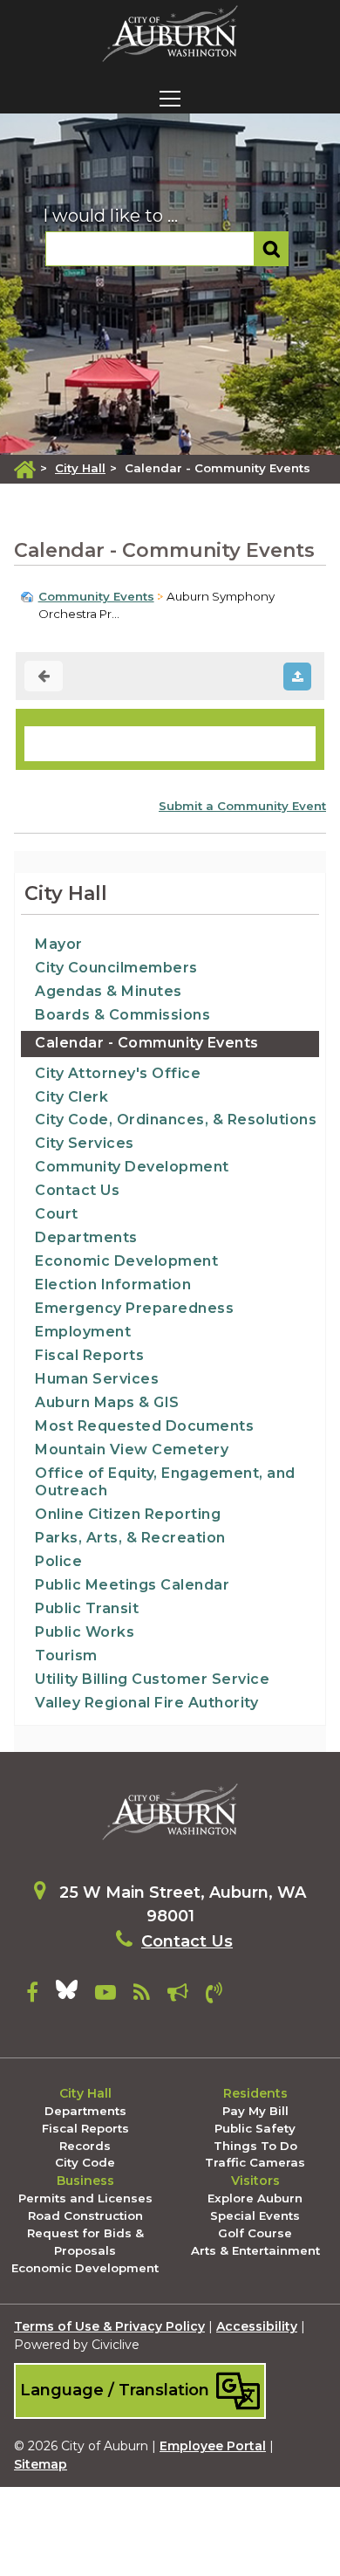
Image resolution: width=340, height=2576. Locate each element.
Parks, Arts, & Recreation (130, 1538)
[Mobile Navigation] (170, 99)
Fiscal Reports (89, 1355)
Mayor (59, 944)
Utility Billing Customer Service (152, 1679)
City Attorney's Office (118, 1073)
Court (57, 1214)
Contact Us (77, 1190)
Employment (83, 1332)
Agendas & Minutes (109, 991)
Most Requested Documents (144, 1426)
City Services (85, 1143)
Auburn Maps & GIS (107, 1402)
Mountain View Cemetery (132, 1449)
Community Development (132, 1167)
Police (58, 1561)
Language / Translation (117, 2390)
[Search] (272, 249)
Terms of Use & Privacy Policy (109, 2326)
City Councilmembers (116, 968)
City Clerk (71, 1097)
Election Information (113, 1285)
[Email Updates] (178, 1996)
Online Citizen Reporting (128, 1514)
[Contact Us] (214, 1996)
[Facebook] (32, 1996)
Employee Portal (213, 2446)
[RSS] (142, 1996)
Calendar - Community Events (147, 1043)
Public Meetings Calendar (132, 1585)
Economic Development (126, 1261)
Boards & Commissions (122, 1015)
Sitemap (41, 2464)
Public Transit (87, 1608)
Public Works (85, 1632)
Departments (86, 1237)
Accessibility (257, 2326)
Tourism (66, 1656)
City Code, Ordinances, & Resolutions (176, 1120)
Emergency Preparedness (134, 1308)
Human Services (97, 1379)
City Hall (80, 468)
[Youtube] (105, 1996)
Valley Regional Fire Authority (146, 1703)
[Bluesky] (67, 1996)
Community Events (96, 596)
